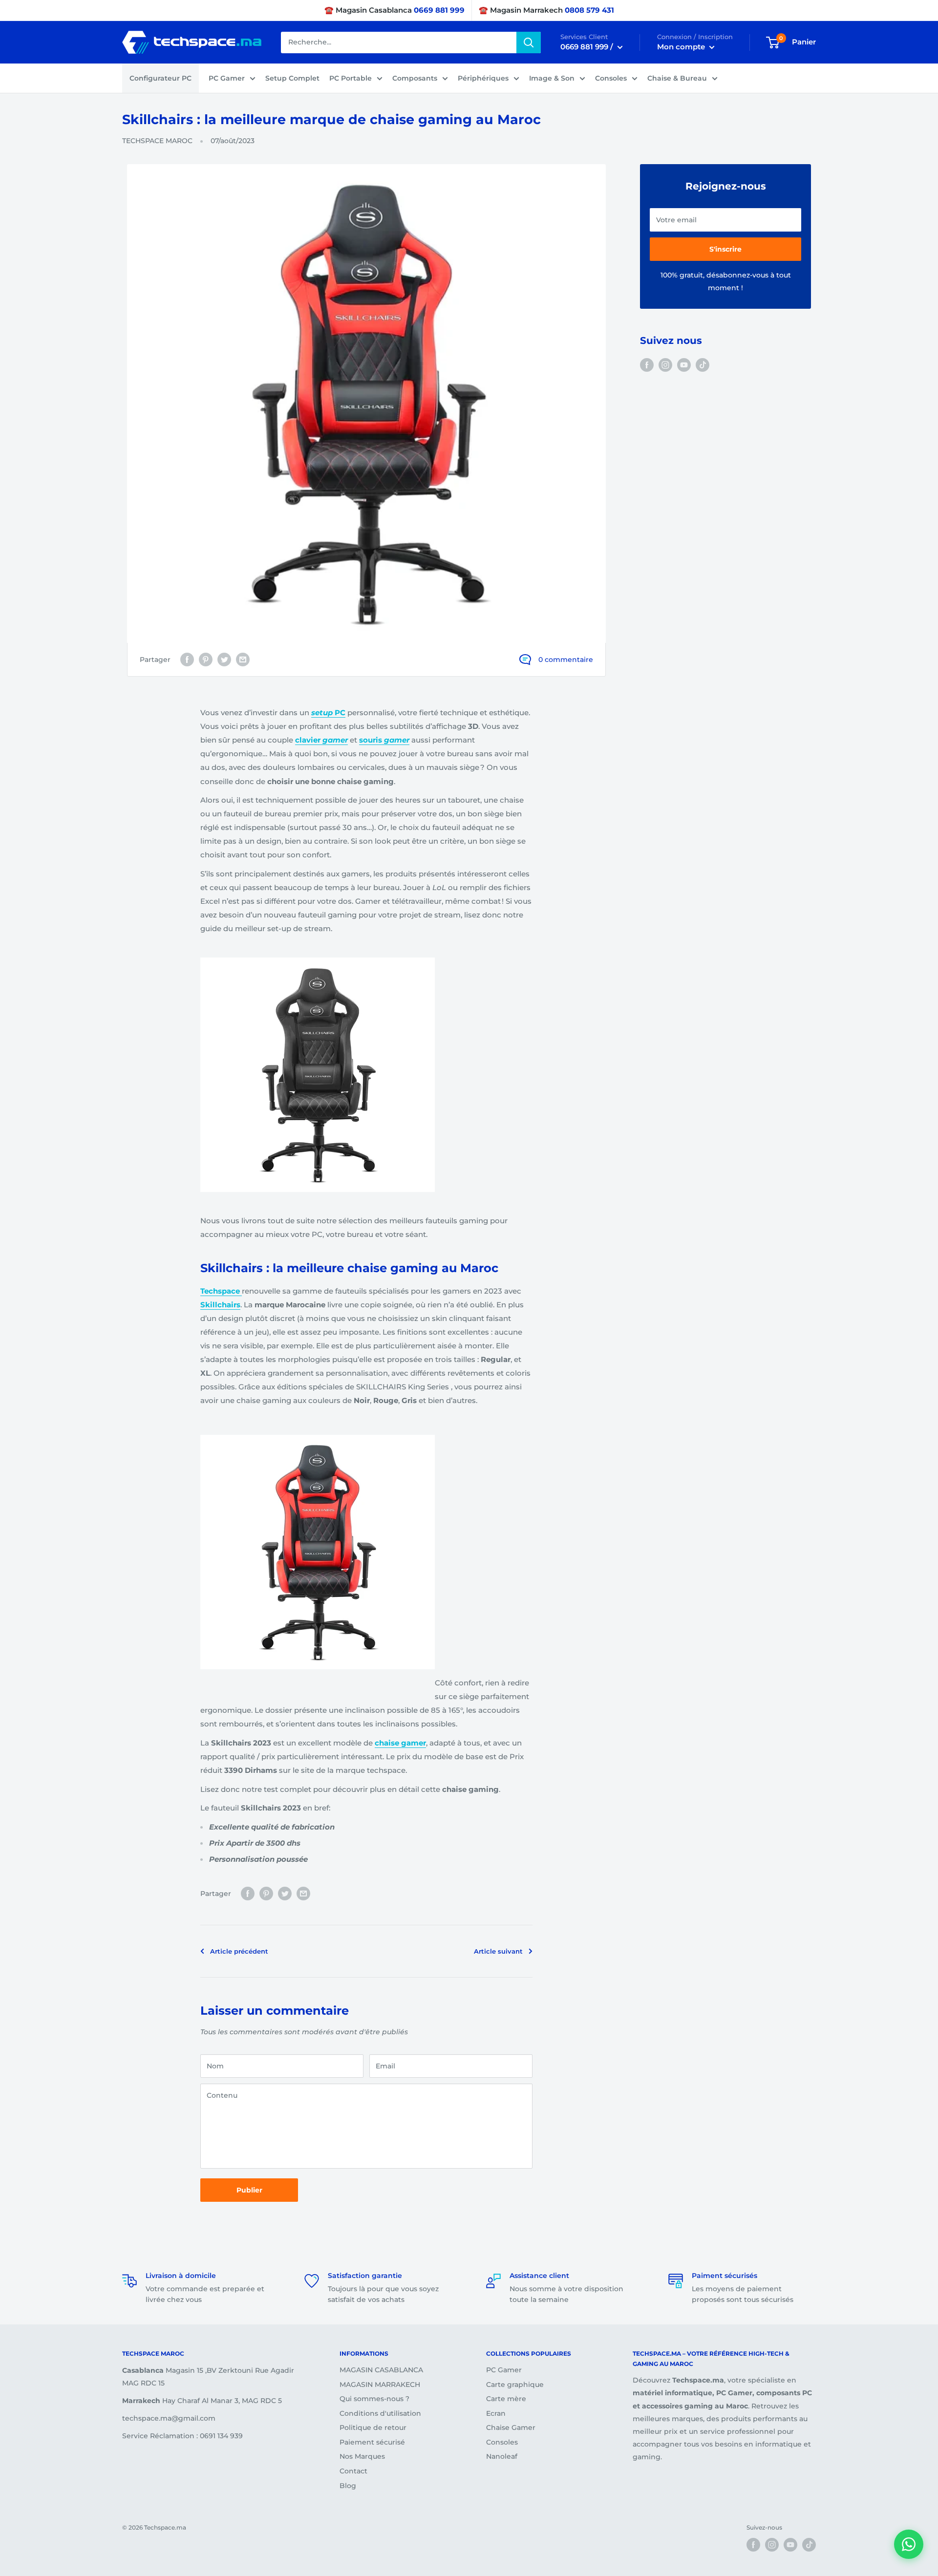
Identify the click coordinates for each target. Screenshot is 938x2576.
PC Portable (351, 78)
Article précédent (239, 1951)
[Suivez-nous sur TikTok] (703, 364)
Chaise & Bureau (677, 78)
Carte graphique (515, 2384)
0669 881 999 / (588, 47)
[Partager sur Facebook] (187, 660)
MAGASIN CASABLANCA (381, 2370)
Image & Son (552, 78)
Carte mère (506, 2399)
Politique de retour (373, 2427)
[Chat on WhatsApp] (909, 2544)
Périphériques (483, 78)
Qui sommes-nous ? (374, 2399)
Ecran (496, 2413)
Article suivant (498, 1951)
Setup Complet (292, 78)
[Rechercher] (529, 43)
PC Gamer (227, 78)
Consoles (611, 78)
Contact (353, 2471)
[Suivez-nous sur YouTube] (684, 364)
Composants (415, 78)
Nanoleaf (502, 2456)
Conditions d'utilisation (380, 2413)
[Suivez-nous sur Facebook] (647, 364)
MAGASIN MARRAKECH (380, 2384)
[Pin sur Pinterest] (206, 660)
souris (384, 740)
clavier (321, 740)
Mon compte (682, 47)
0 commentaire (566, 660)
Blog (348, 2486)
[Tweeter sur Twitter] (224, 660)
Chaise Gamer (511, 2427)
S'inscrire (725, 249)
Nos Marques (362, 2456)
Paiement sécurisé (372, 2442)
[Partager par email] (243, 660)
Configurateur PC (160, 78)
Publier (249, 2190)
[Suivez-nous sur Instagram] (665, 364)
